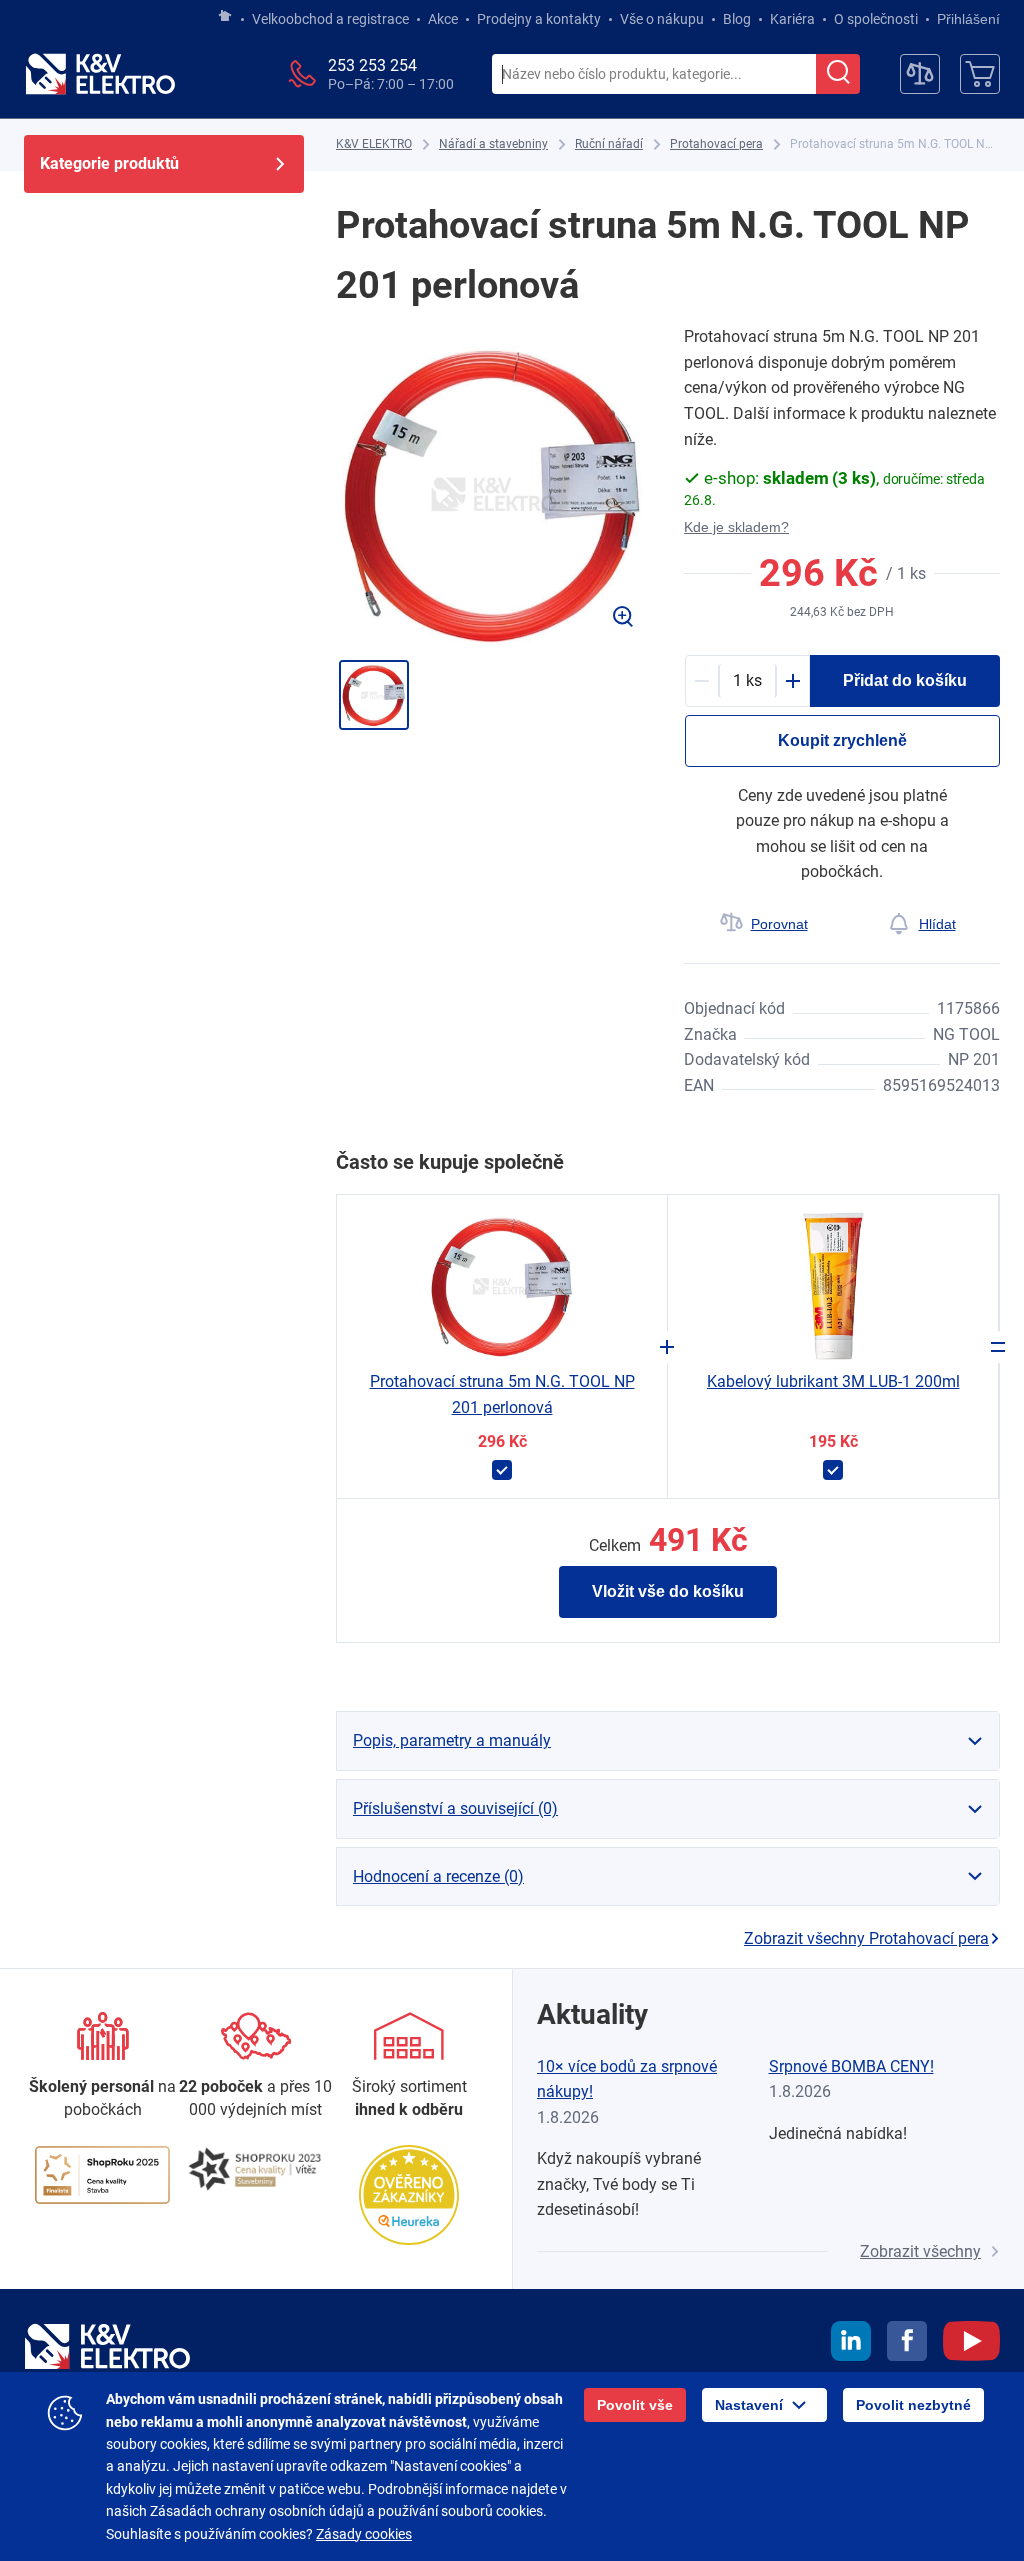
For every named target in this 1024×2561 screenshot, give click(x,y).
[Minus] (702, 681)
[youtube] (971, 2344)
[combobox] (654, 75)
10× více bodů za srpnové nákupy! (627, 2079)
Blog (737, 19)
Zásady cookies (364, 2534)
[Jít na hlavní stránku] (225, 17)
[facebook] (907, 2344)
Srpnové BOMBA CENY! (851, 2066)
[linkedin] (851, 2344)
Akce (443, 19)
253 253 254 (372, 65)
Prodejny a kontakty (539, 19)
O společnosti (876, 19)
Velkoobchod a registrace (330, 19)
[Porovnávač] (920, 74)
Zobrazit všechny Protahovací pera (866, 1938)
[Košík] (980, 74)
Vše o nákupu (662, 19)
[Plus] (793, 681)
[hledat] (838, 74)
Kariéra (792, 19)
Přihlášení (968, 19)
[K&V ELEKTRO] (100, 74)
